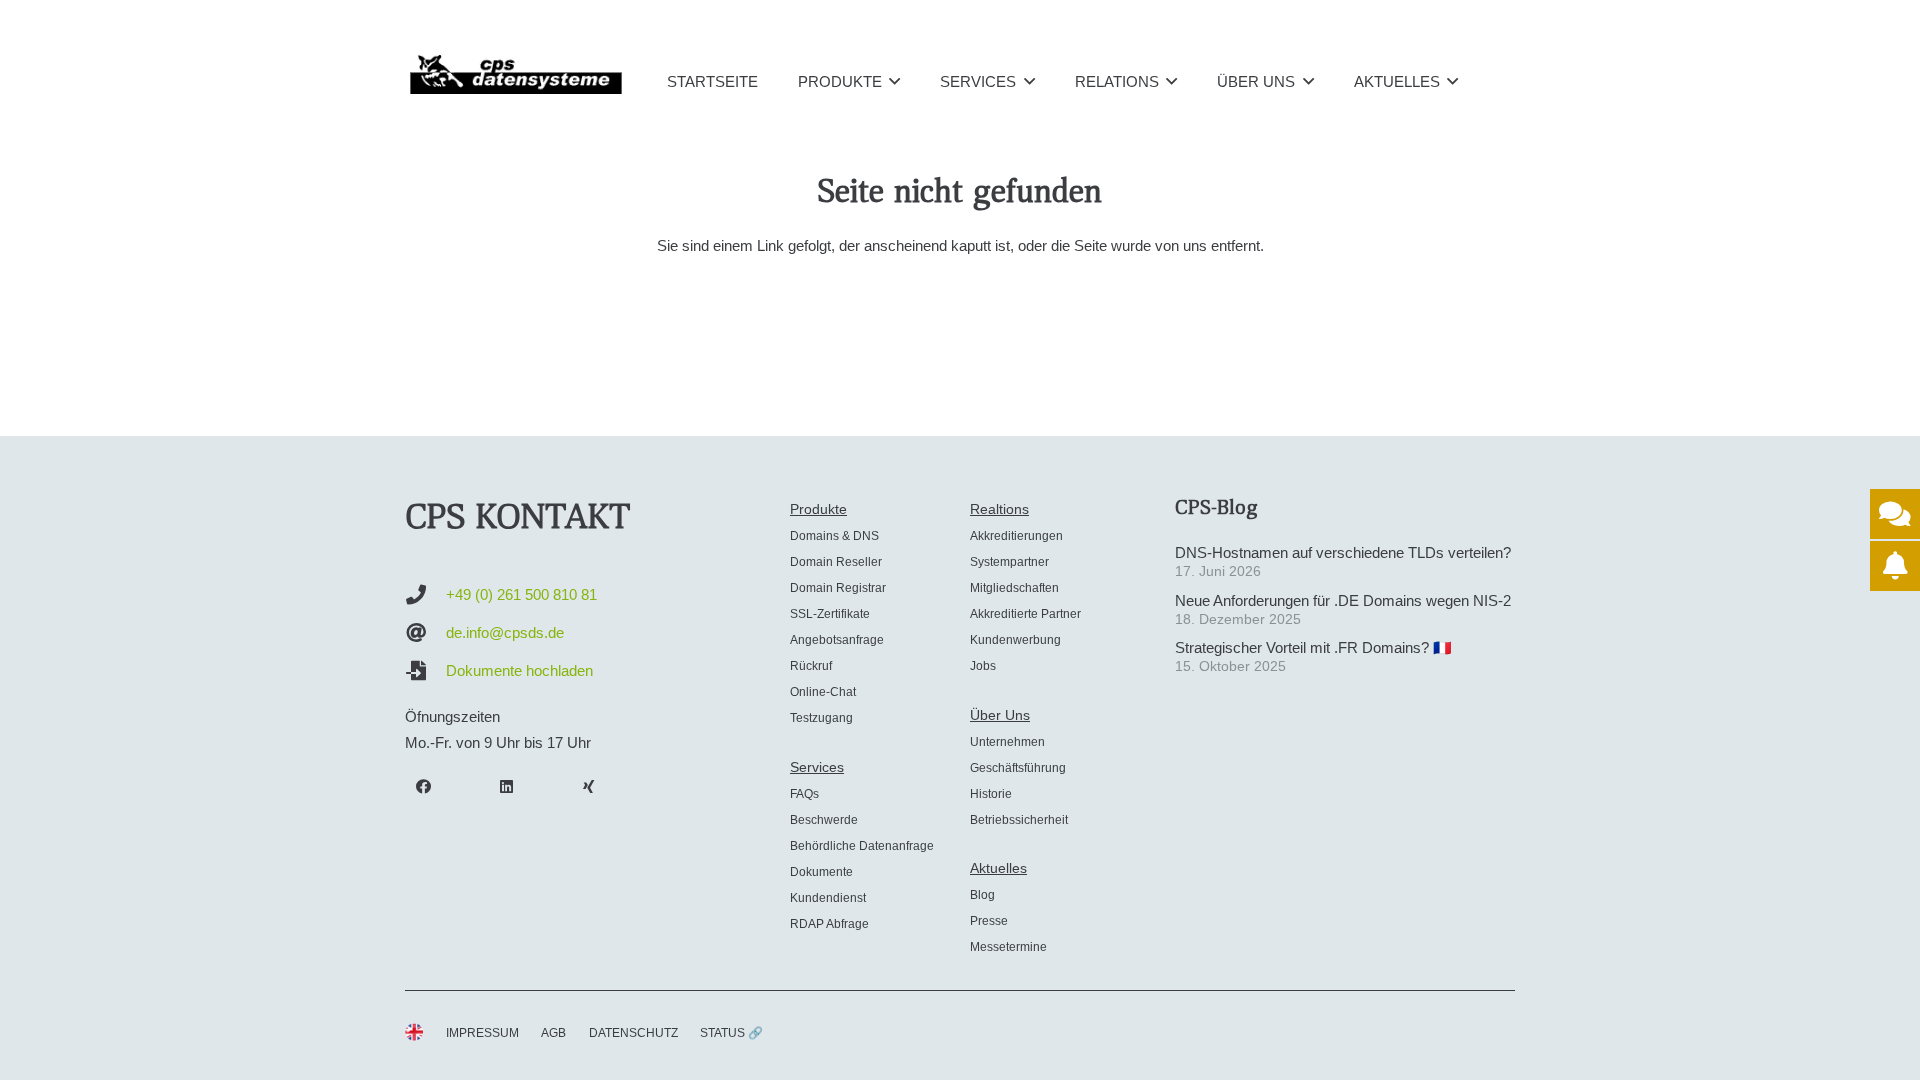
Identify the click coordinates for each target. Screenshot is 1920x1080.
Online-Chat (823, 692)
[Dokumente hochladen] (425, 671)
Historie (991, 794)
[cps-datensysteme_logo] (516, 74)
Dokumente (821, 872)
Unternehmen (1007, 742)
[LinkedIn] (507, 787)
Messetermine (1008, 947)
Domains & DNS (834, 536)
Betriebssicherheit (1019, 820)
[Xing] (589, 787)
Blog (982, 895)
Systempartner (1009, 562)
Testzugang (821, 718)
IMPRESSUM (482, 1033)
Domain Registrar (838, 588)
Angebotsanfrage (837, 640)
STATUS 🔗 (731, 1033)
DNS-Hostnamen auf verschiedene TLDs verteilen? (1343, 552)
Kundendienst (828, 898)
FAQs (804, 794)
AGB (553, 1033)
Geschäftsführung (1018, 768)
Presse (989, 921)
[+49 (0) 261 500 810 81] (425, 595)
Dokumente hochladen (519, 670)
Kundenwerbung (1015, 640)
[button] (894, 81)
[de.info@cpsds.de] (425, 633)
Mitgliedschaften (1014, 588)
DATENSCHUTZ (633, 1033)
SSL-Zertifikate (830, 614)
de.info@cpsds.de (505, 632)
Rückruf (811, 666)
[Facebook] (424, 787)
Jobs (983, 666)
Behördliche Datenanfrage (862, 846)
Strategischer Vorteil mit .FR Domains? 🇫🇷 (1313, 647)
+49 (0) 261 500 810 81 (521, 594)
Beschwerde (824, 820)
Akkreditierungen (1016, 536)
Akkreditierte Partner (1025, 614)
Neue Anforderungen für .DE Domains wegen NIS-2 (1343, 600)
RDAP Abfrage (829, 924)
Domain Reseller (836, 562)
